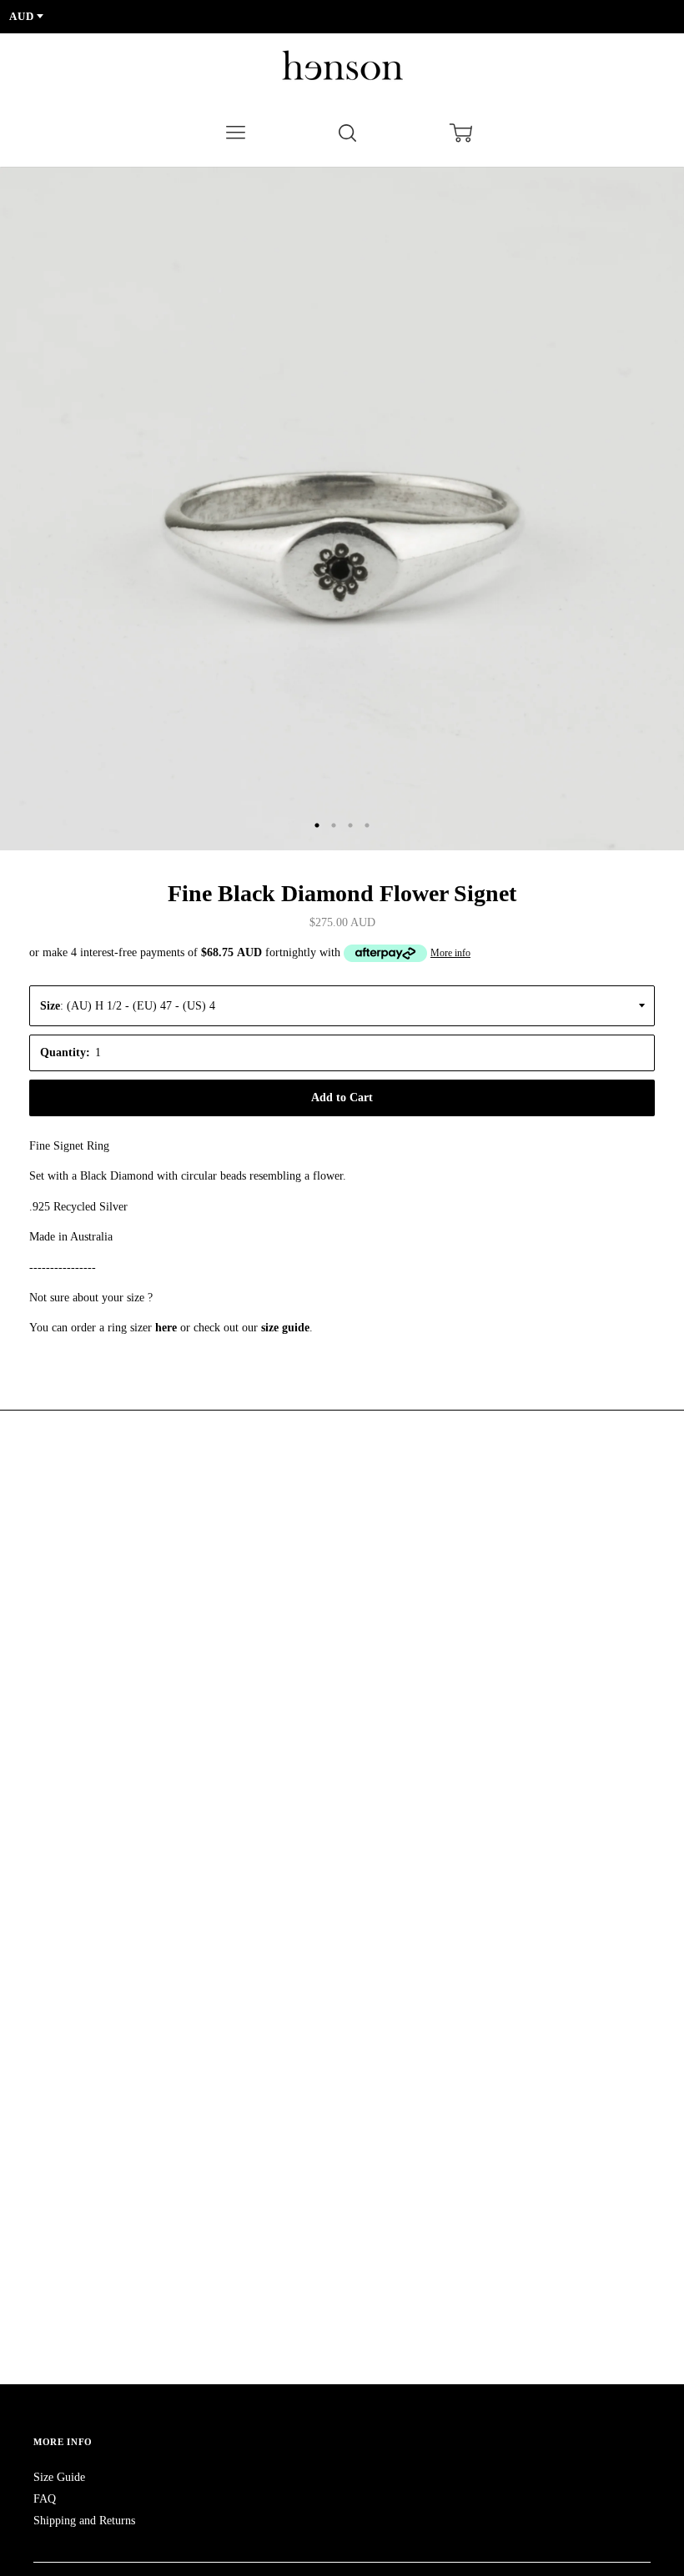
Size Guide (59, 2477)
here (166, 1328)
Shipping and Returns (84, 2521)
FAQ (45, 2499)
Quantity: (65, 1052)
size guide (285, 1328)
